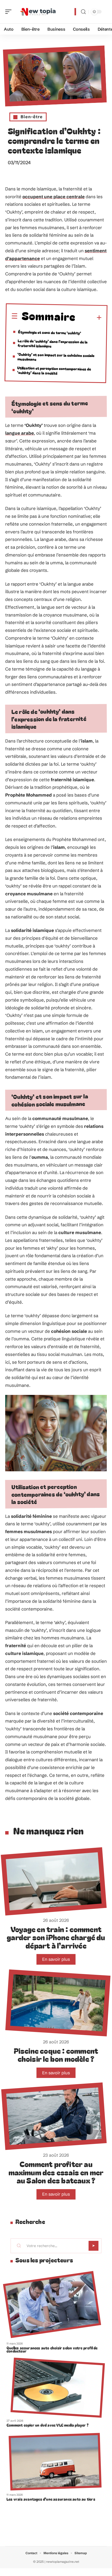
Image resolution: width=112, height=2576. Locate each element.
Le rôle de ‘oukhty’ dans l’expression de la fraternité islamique (53, 343)
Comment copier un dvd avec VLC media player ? (48, 2425)
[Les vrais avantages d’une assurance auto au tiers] (55, 2462)
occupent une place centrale (54, 197)
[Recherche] (83, 12)
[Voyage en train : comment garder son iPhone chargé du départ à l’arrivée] (54, 1881)
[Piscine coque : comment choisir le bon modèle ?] (58, 2003)
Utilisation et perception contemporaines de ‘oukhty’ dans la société (54, 370)
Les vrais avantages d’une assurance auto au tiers (51, 2499)
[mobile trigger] (10, 12)
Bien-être (32, 117)
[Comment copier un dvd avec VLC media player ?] (58, 2388)
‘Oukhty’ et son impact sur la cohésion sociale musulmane (56, 357)
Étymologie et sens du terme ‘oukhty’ (49, 332)
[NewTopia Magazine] (38, 12)
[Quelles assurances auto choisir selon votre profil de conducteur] (52, 2304)
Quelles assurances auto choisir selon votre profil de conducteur (52, 2349)
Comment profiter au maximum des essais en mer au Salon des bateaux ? (56, 2172)
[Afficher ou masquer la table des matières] (89, 318)
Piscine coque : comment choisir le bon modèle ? (56, 2055)
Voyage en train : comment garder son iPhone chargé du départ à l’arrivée (56, 1937)
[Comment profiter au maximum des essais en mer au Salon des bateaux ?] (54, 2116)
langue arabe (20, 433)
